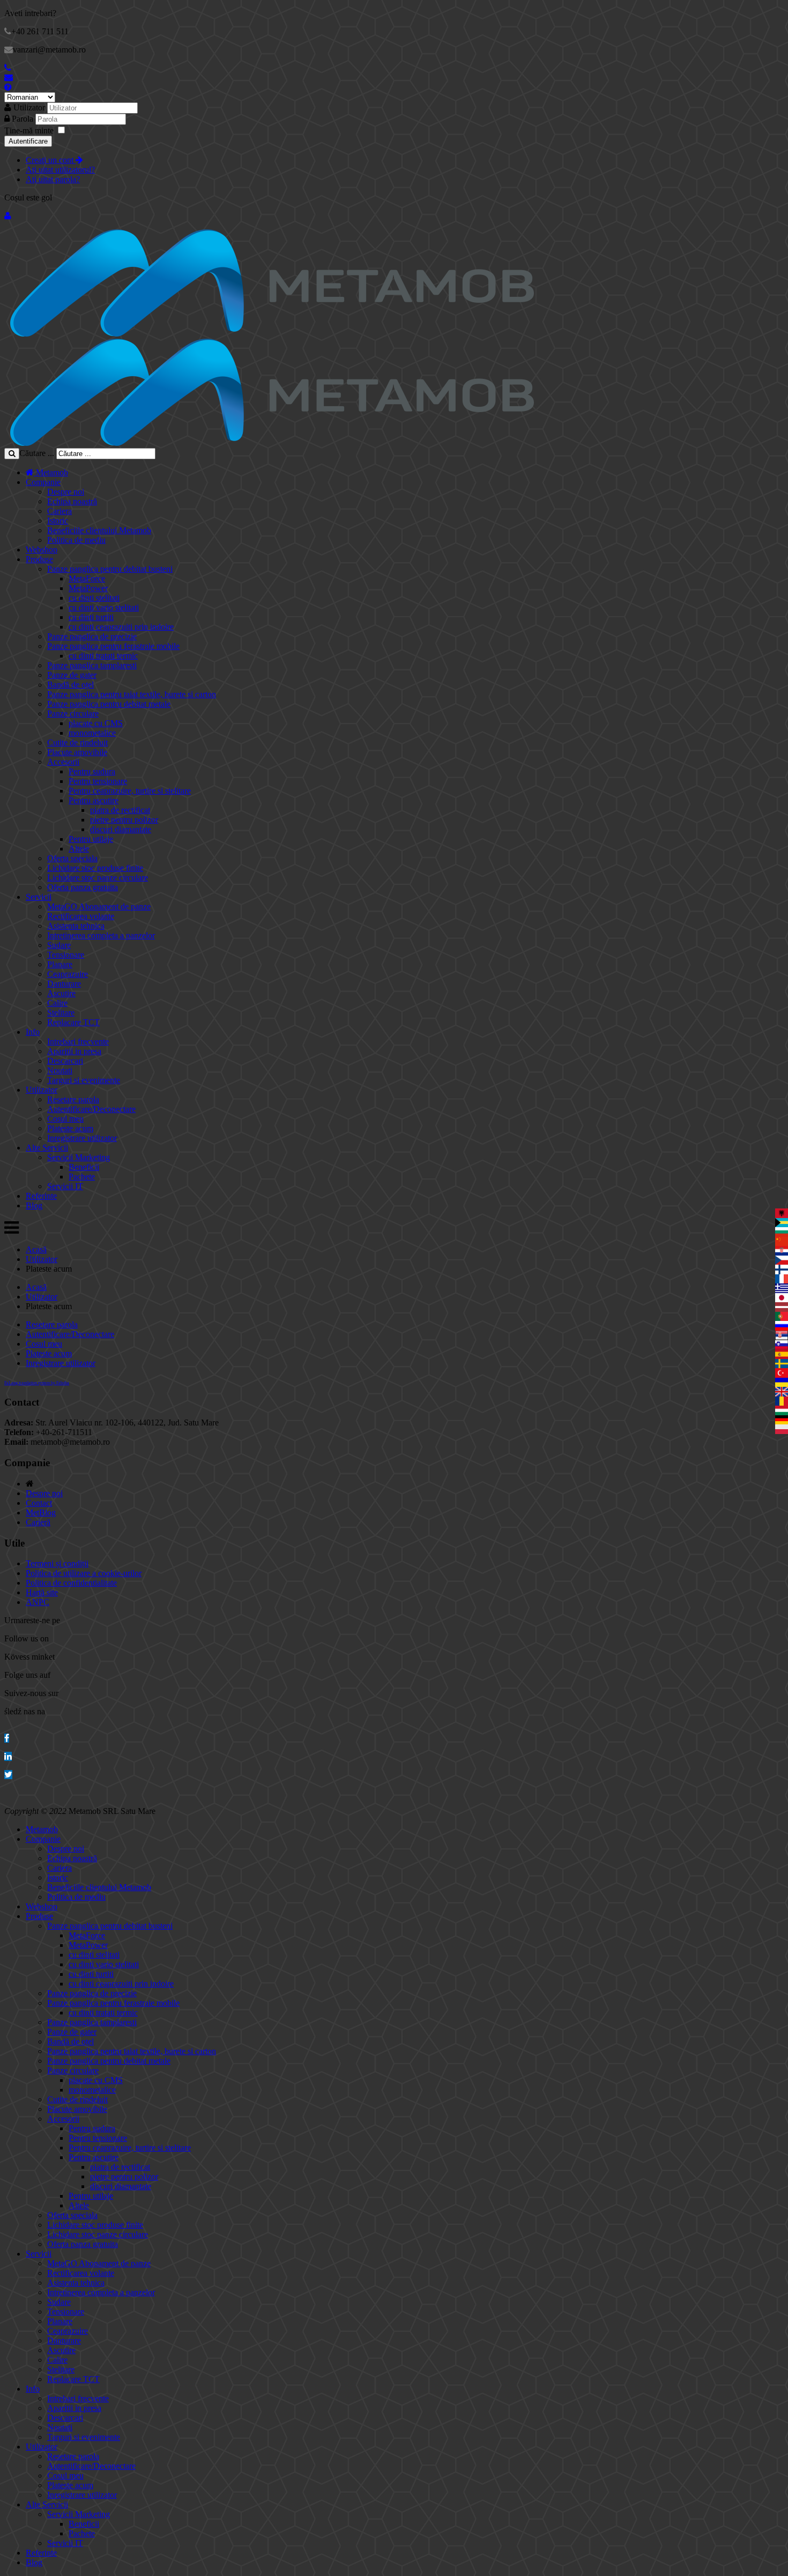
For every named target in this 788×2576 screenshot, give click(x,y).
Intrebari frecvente (78, 1041)
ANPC (38, 1602)
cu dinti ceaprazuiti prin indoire (121, 627)
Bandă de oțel (70, 685)
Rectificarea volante (81, 916)
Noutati (60, 1070)
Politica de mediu (76, 540)
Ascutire (61, 993)
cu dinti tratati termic (103, 656)
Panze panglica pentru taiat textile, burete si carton (132, 694)
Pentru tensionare (98, 781)
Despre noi (66, 492)
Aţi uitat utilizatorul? (60, 170)
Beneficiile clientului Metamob (99, 530)
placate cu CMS (96, 723)
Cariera (60, 511)
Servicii (39, 897)
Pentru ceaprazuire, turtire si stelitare (130, 791)
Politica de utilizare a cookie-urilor (84, 1573)
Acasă (36, 1249)
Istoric (58, 521)
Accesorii (63, 762)
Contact (39, 1503)
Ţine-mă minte (29, 130)
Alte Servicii (47, 1148)
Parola (24, 119)
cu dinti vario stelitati (104, 607)
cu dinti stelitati (94, 598)
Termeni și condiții (57, 1563)
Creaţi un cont (51, 160)
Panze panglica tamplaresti (92, 665)
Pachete (82, 1177)
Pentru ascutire (94, 800)
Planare (60, 964)
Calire (57, 1003)
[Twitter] (8, 1775)
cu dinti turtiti (91, 617)
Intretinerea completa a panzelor (101, 935)
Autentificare (28, 141)
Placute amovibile (77, 752)
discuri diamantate (121, 829)
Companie (43, 482)
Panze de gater (72, 675)
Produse (39, 559)
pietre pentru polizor (124, 820)
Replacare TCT (73, 1022)
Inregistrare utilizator (82, 1138)
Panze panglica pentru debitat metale (109, 704)
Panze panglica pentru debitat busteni (110, 569)
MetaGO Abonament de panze (99, 906)
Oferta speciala (72, 858)
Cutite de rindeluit (77, 742)
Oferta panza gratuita (83, 887)
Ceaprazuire (68, 974)
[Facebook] (7, 1738)
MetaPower (88, 588)
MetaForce (87, 578)
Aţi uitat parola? (53, 179)
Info (33, 1032)
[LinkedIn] (8, 1756)
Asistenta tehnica (76, 926)
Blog (34, 1205)
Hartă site (42, 1592)
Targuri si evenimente (84, 1080)
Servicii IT (65, 1186)
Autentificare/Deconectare (91, 1109)
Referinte (41, 1196)
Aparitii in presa (74, 1051)
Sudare (59, 945)
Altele (79, 849)
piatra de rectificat (120, 810)
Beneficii (84, 1167)
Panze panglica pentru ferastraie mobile (113, 646)
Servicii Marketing (79, 1157)
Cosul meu (65, 1119)
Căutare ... (37, 453)
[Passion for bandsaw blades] (272, 334)
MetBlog (41, 1513)
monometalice (92, 733)
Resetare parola (73, 1099)
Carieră (38, 1522)
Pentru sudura (92, 771)
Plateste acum (70, 1128)
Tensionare (66, 955)
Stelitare (61, 1013)
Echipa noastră (72, 501)
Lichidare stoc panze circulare (98, 878)
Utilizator (29, 107)
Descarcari (65, 1061)
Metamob (51, 472)
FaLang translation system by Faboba (37, 1383)
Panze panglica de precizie (92, 636)
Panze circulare (73, 714)
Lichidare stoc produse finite (95, 868)
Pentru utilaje (91, 839)
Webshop (42, 550)
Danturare (64, 984)
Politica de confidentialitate (71, 1583)
